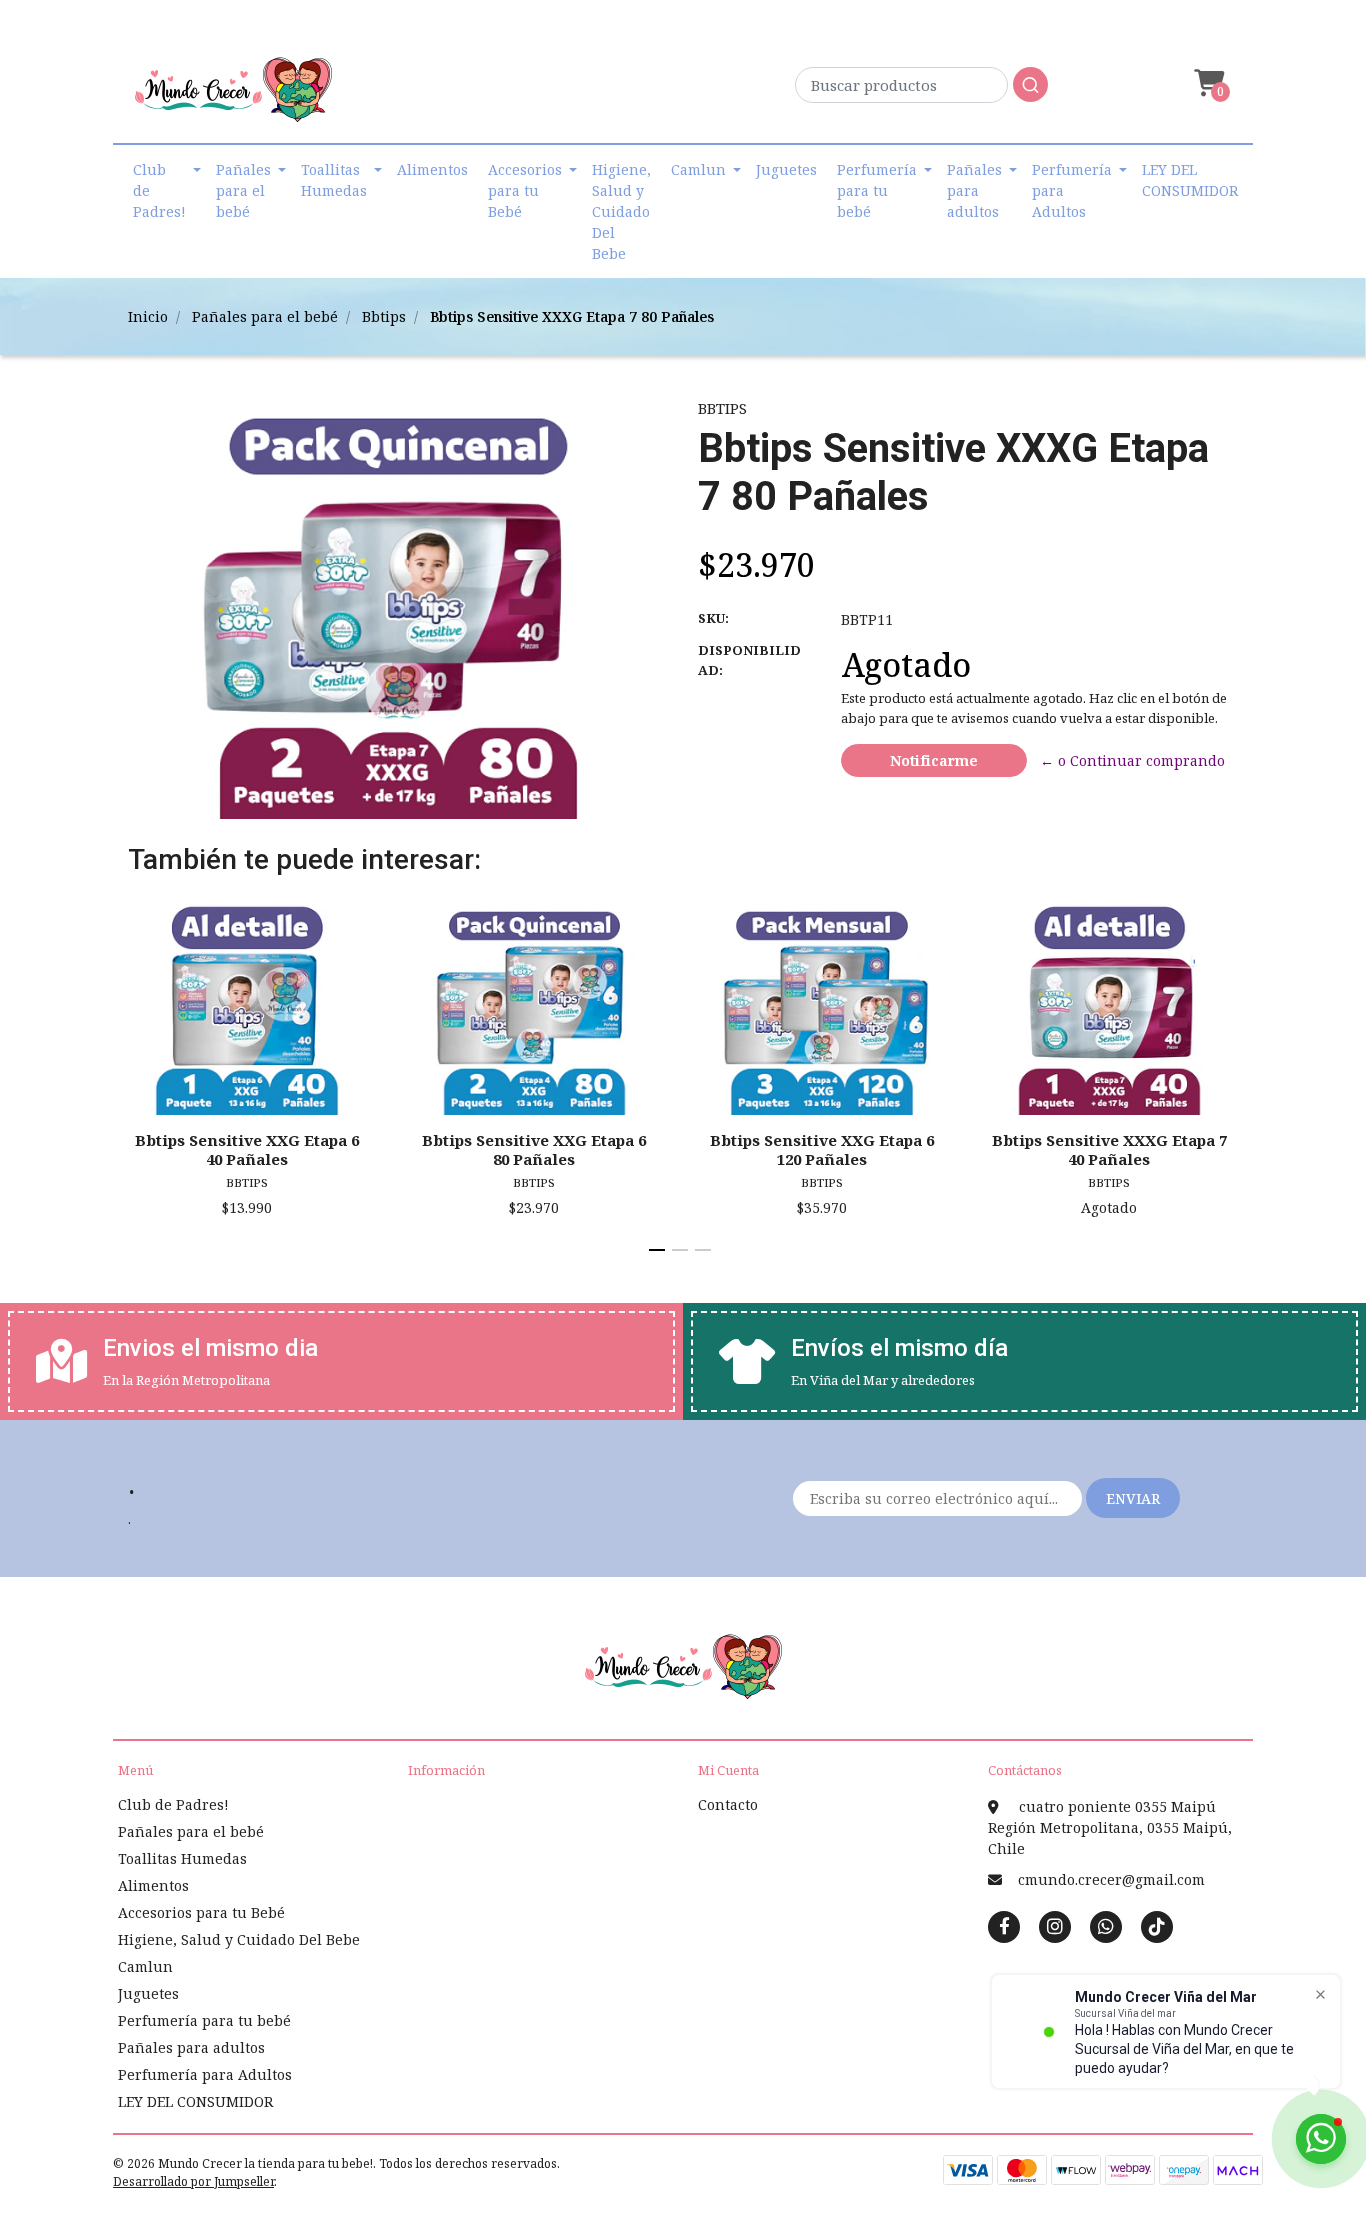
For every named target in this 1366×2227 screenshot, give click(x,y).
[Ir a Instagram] (1055, 1926)
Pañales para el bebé (243, 190)
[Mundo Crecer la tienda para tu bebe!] (233, 96)
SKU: (713, 618)
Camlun (698, 169)
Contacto (728, 1804)
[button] (1207, 83)
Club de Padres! (159, 190)
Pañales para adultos (974, 190)
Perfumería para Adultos (1072, 190)
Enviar (1133, 1498)
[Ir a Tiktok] (1157, 1926)
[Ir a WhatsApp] (1106, 1926)
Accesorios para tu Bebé (525, 190)
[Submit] (1030, 84)
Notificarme (934, 760)
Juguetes (786, 169)
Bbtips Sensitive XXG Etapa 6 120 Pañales (822, 1149)
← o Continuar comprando (1132, 760)
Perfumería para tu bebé (877, 190)
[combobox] (921, 90)
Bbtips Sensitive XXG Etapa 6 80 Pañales (534, 1149)
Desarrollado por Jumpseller (193, 2181)
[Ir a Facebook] (1004, 1925)
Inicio (148, 316)
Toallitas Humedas (334, 180)
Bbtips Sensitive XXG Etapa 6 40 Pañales (247, 1149)
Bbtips (384, 316)
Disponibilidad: (749, 660)
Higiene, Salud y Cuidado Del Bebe (621, 211)
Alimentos (432, 169)
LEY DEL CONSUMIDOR (1190, 180)
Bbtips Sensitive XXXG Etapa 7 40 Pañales (1109, 1149)
